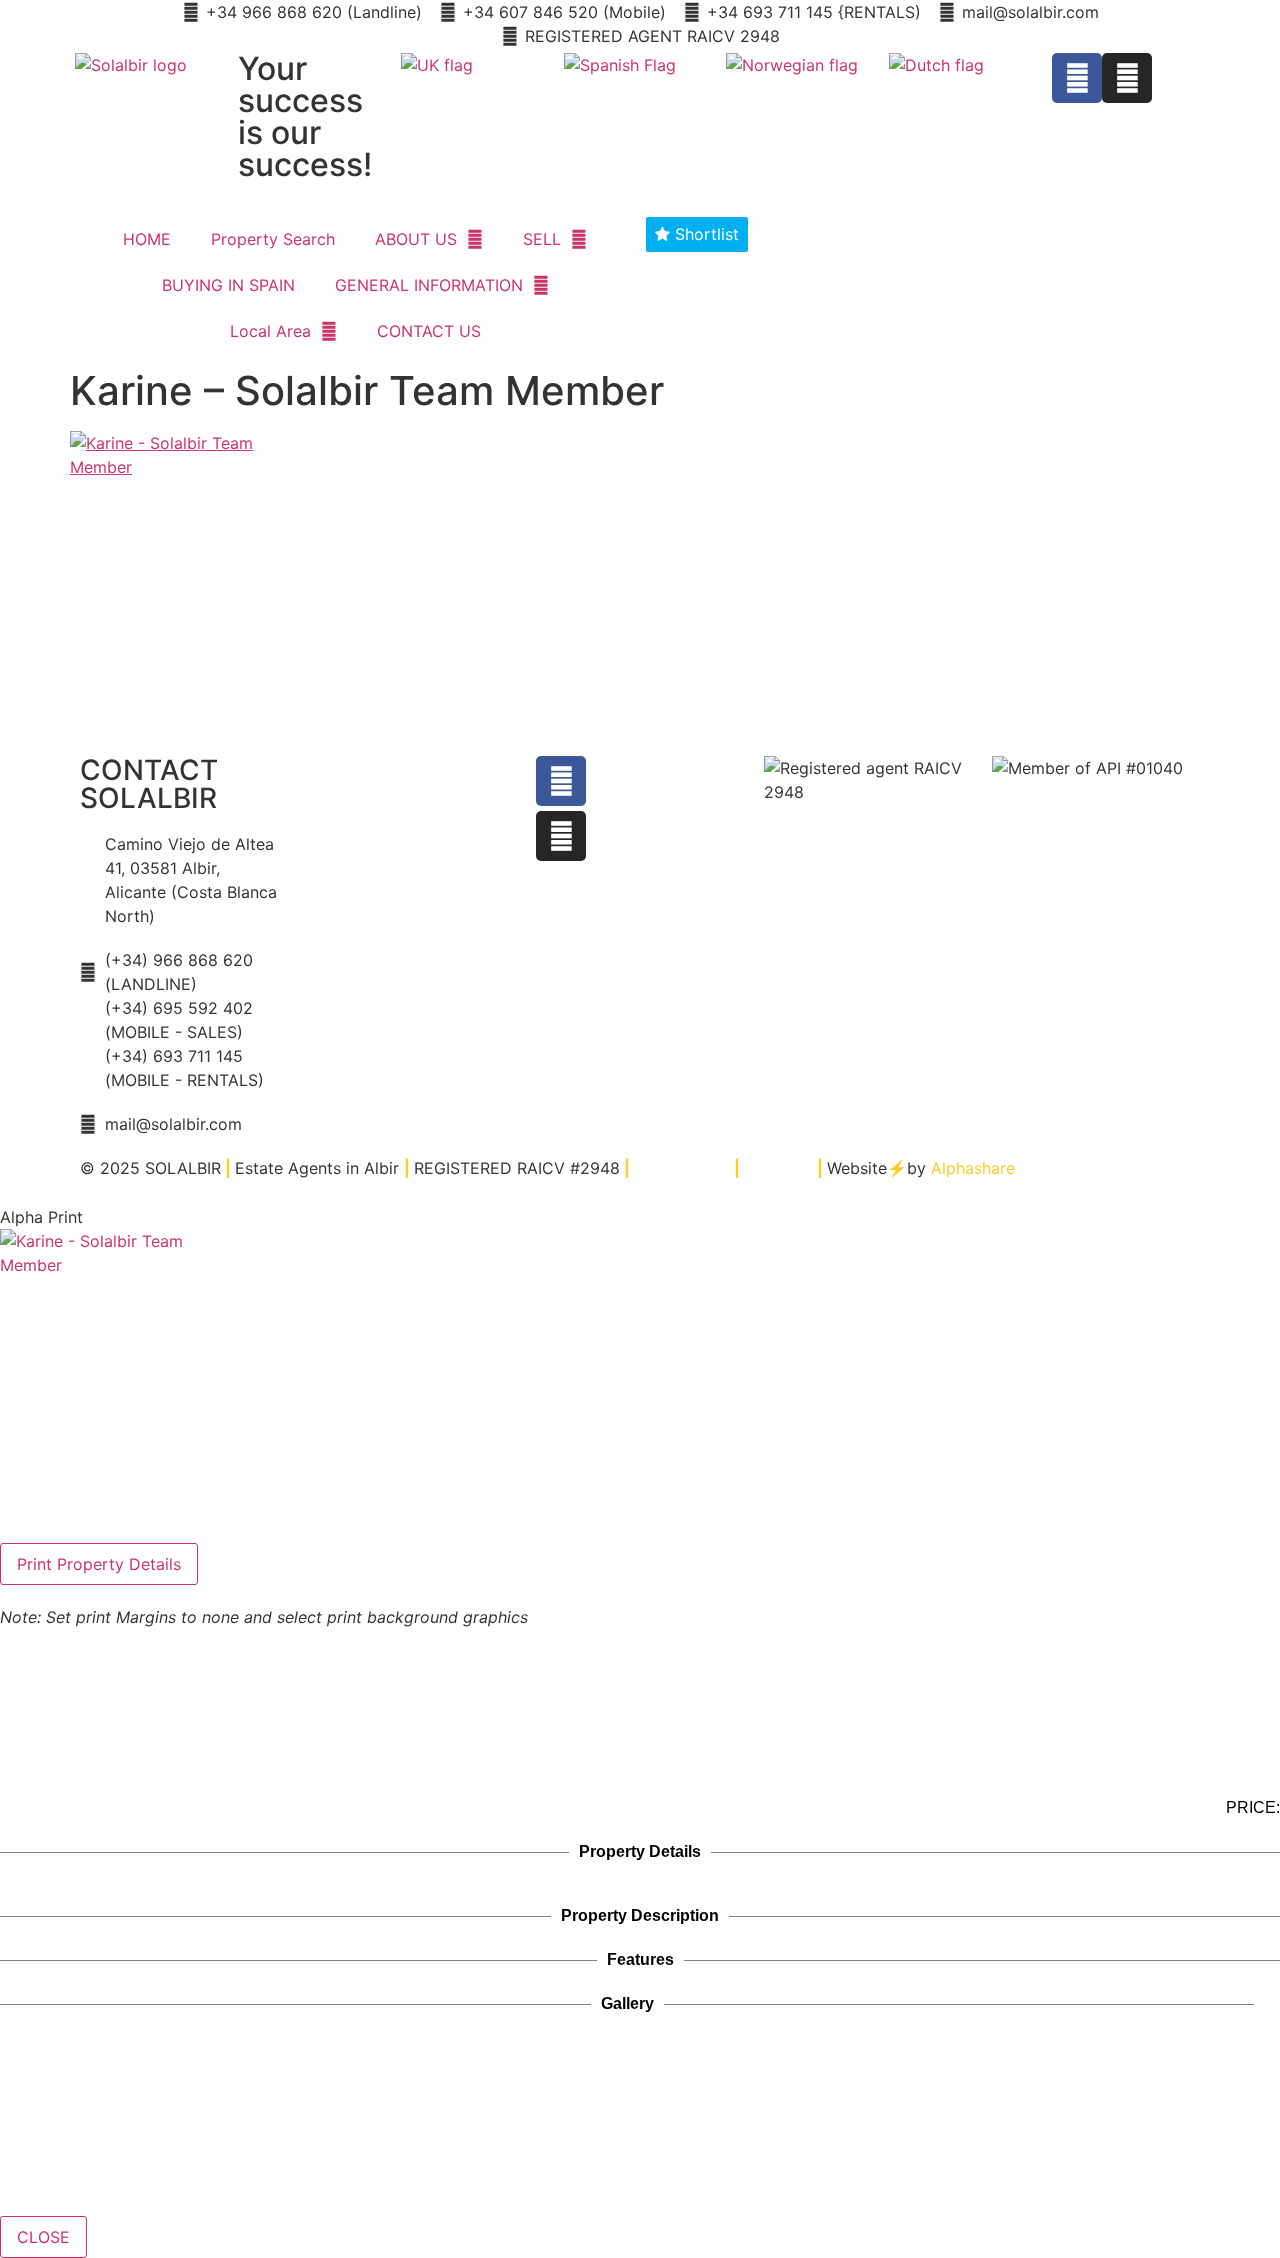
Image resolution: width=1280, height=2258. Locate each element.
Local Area (270, 331)
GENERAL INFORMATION (429, 285)
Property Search (273, 239)
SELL (542, 239)
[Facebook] (1077, 78)
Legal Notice (682, 1168)
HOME (147, 239)
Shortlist (704, 234)
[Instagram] (1127, 78)
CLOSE (43, 2237)
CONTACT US (429, 331)
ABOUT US (416, 239)
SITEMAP (778, 1168)
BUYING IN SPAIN (228, 285)
